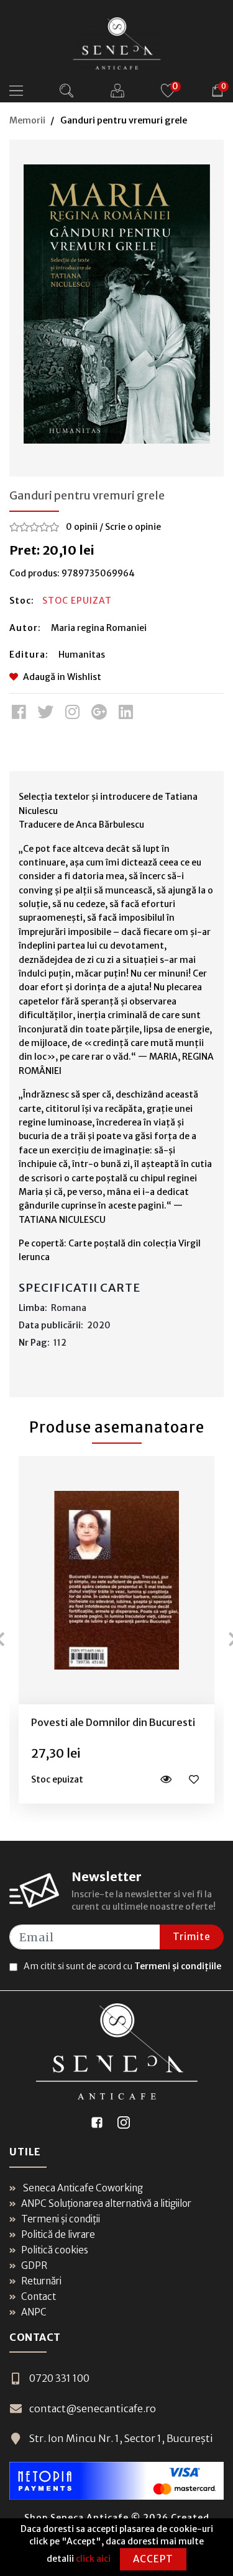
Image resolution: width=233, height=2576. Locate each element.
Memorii (27, 120)
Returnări (41, 2281)
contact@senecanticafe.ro (93, 2408)
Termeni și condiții (61, 2219)
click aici (93, 2559)
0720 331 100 (59, 2378)
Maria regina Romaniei (99, 628)
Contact (39, 2296)
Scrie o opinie (133, 527)
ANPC (34, 2312)
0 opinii (82, 527)
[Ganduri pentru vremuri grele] (117, 304)
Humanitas (82, 655)
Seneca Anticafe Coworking (82, 2188)
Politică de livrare (58, 2234)
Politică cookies (55, 2250)
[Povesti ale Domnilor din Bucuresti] (117, 1580)
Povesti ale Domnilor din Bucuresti (113, 1722)
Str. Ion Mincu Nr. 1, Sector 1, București (121, 2438)
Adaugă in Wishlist (62, 677)
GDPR (34, 2265)
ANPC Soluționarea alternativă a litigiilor (106, 2203)
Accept (153, 2559)
